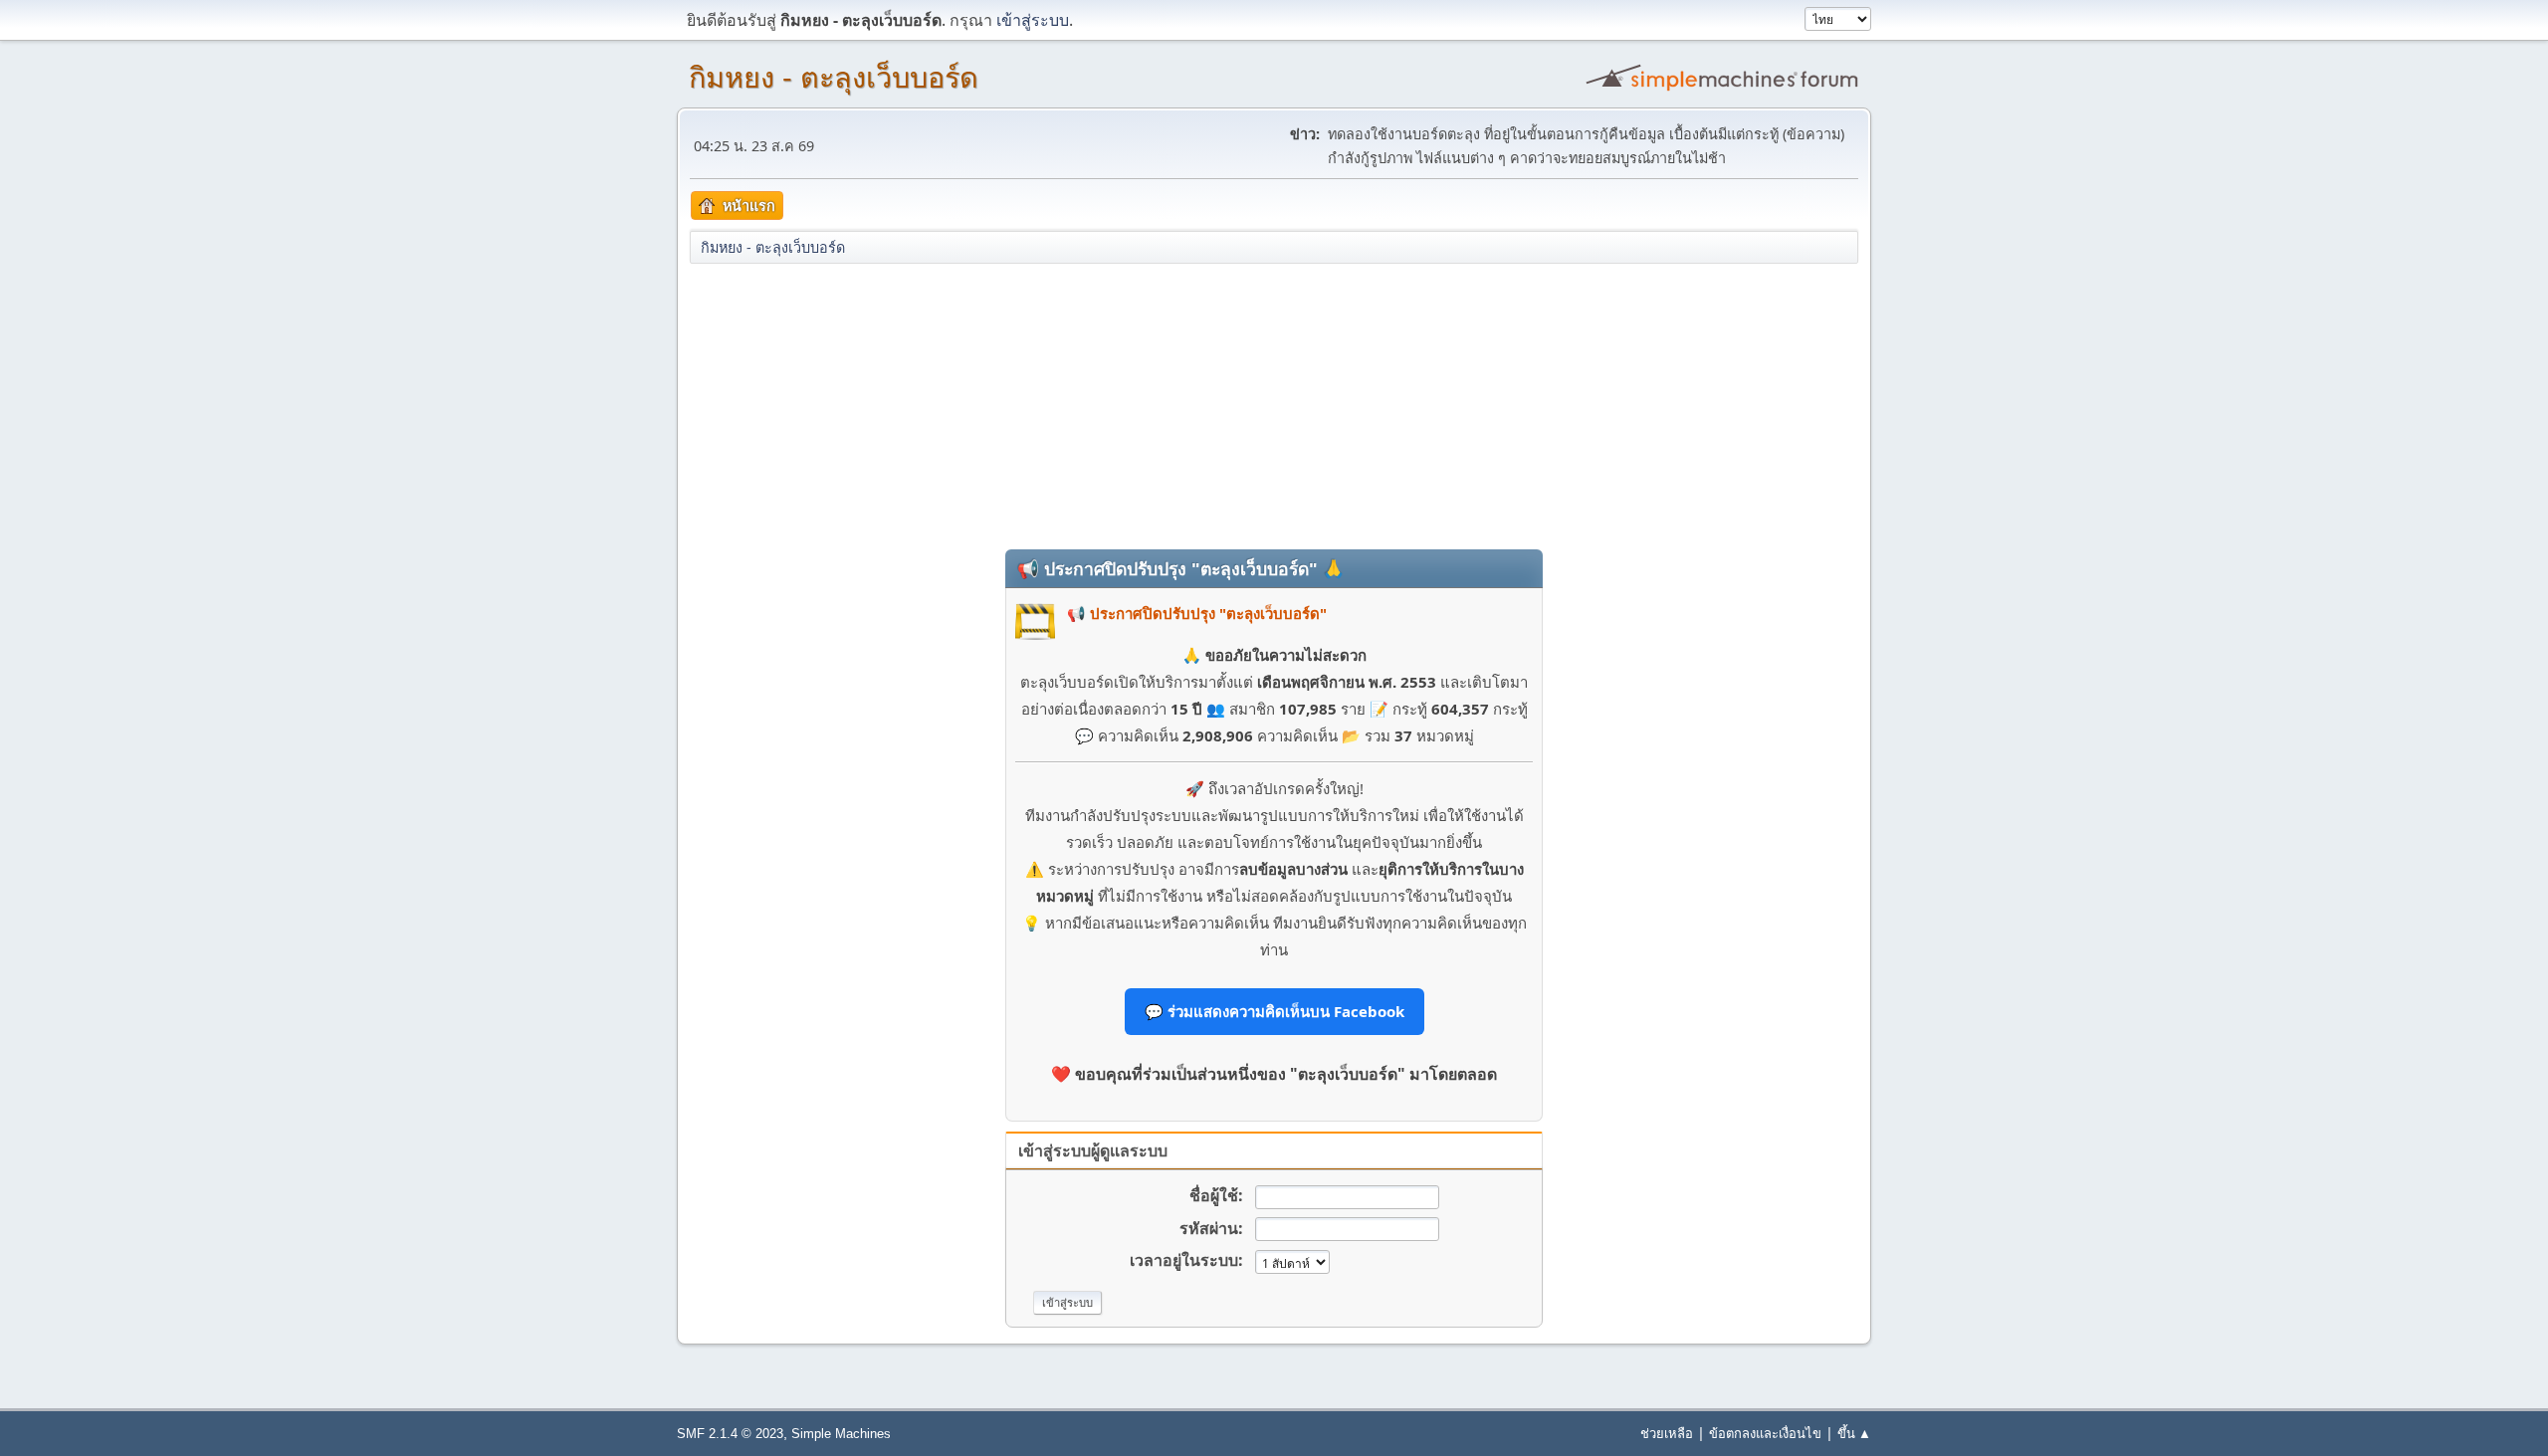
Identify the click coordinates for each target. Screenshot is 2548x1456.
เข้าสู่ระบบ (1033, 20)
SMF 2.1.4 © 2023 (730, 1434)
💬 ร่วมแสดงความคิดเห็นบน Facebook (1274, 1011)
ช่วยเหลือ (1667, 1433)
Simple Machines (841, 1434)
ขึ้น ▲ (1854, 1433)
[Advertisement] (1274, 405)
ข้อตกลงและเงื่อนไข (1765, 1433)
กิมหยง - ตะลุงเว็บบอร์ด (834, 78)
